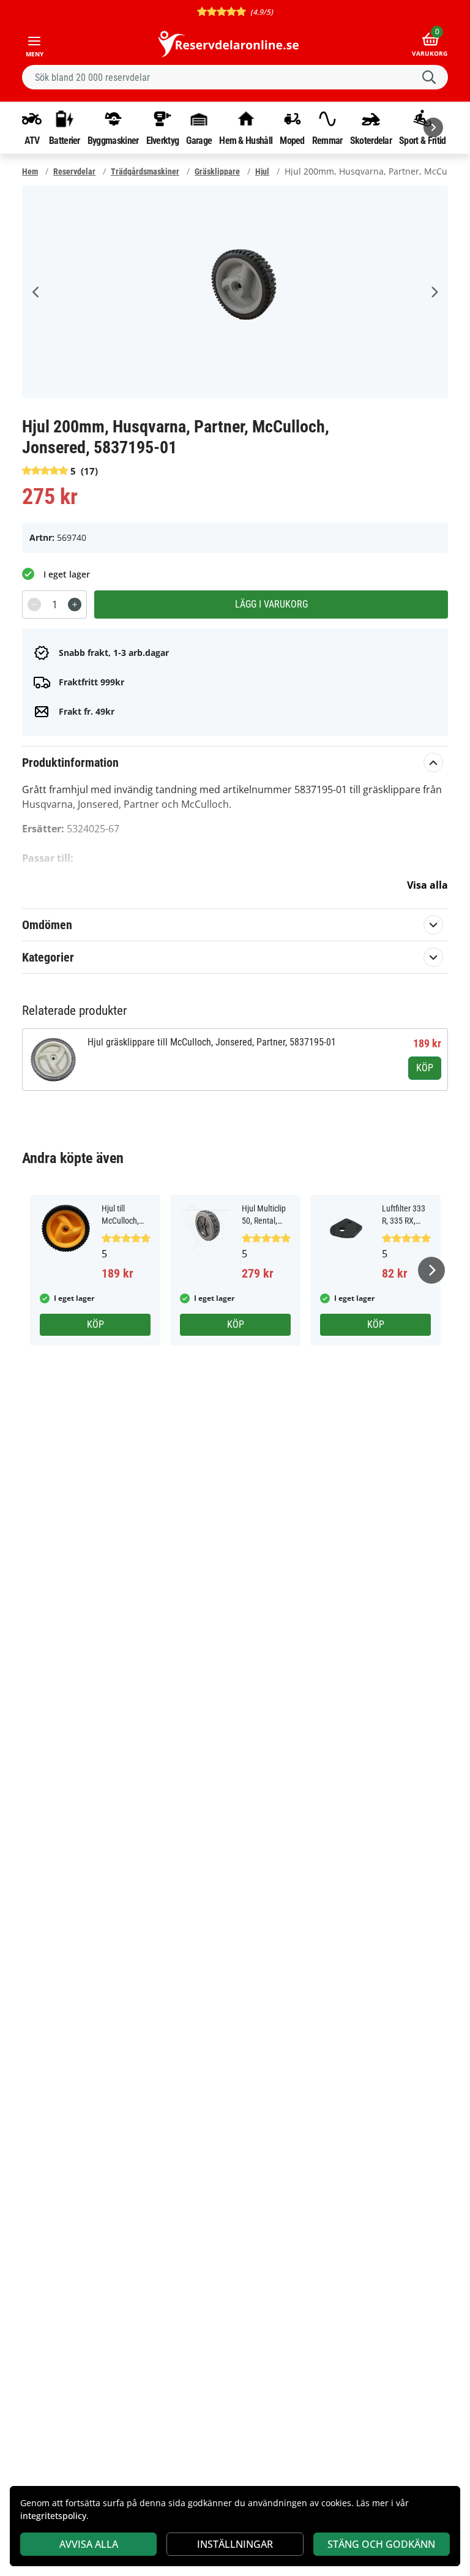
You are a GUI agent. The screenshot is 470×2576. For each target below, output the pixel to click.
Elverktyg (163, 140)
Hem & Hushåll (246, 140)
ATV (32, 140)
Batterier (65, 140)
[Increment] (75, 604)
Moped (292, 140)
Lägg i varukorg (271, 604)
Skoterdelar (371, 140)
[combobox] (235, 77)
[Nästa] (433, 127)
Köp (425, 1068)
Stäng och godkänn (381, 2544)
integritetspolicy (53, 2516)
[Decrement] (34, 604)
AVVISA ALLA (89, 2544)
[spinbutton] (54, 604)
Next (434, 292)
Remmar (327, 140)
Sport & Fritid (422, 140)
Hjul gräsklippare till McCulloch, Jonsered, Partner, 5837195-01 (212, 1042)
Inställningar (235, 2544)
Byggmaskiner (113, 140)
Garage (199, 140)
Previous (36, 292)
